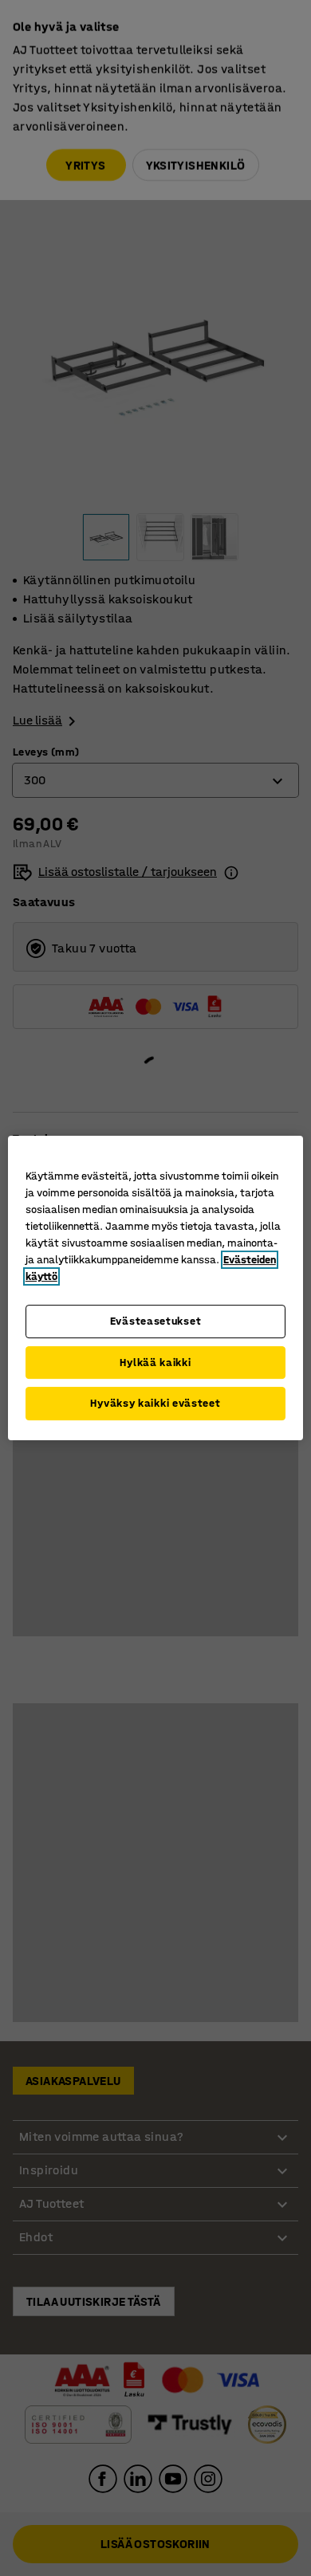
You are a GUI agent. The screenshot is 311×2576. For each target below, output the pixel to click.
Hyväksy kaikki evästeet (155, 1403)
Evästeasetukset (156, 1321)
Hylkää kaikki (155, 1363)
